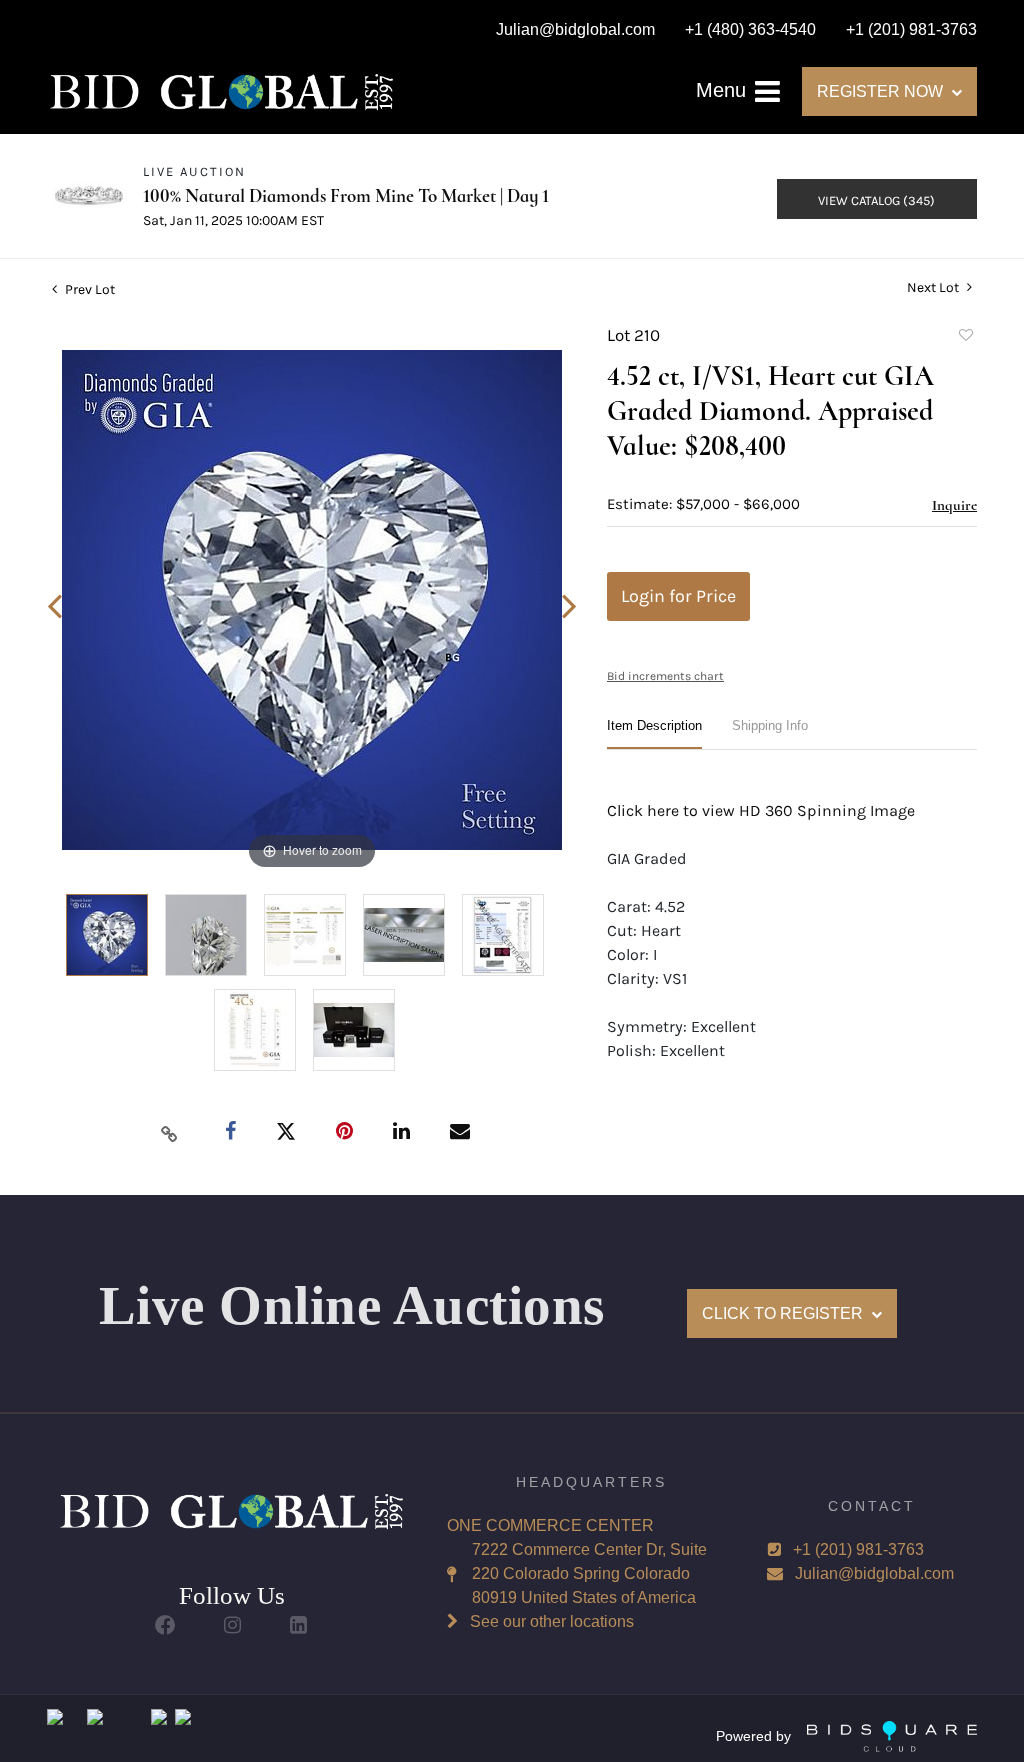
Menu (724, 90)
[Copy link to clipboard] (170, 1133)
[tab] (654, 733)
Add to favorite (965, 338)
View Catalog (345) (876, 200)
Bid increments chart (665, 676)
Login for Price (678, 596)
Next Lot (934, 287)
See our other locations (552, 1621)
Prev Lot (88, 289)
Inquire (954, 505)
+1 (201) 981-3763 (858, 1549)
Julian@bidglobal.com (874, 1573)
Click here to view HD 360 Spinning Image (761, 810)
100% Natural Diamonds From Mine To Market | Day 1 (346, 195)
